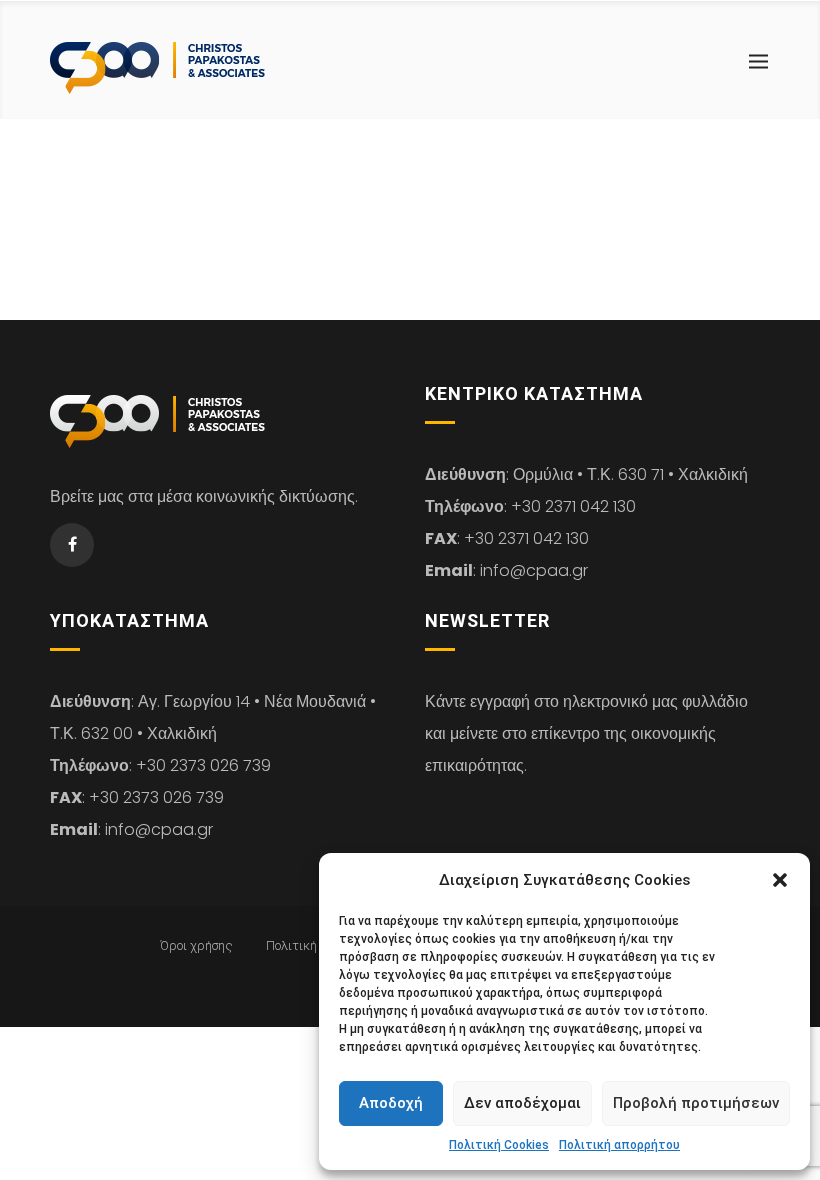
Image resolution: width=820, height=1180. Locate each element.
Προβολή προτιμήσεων (696, 1103)
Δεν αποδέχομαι (522, 1103)
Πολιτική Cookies (499, 1145)
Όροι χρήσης (196, 945)
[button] (780, 880)
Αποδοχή (391, 1103)
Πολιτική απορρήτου (619, 1145)
